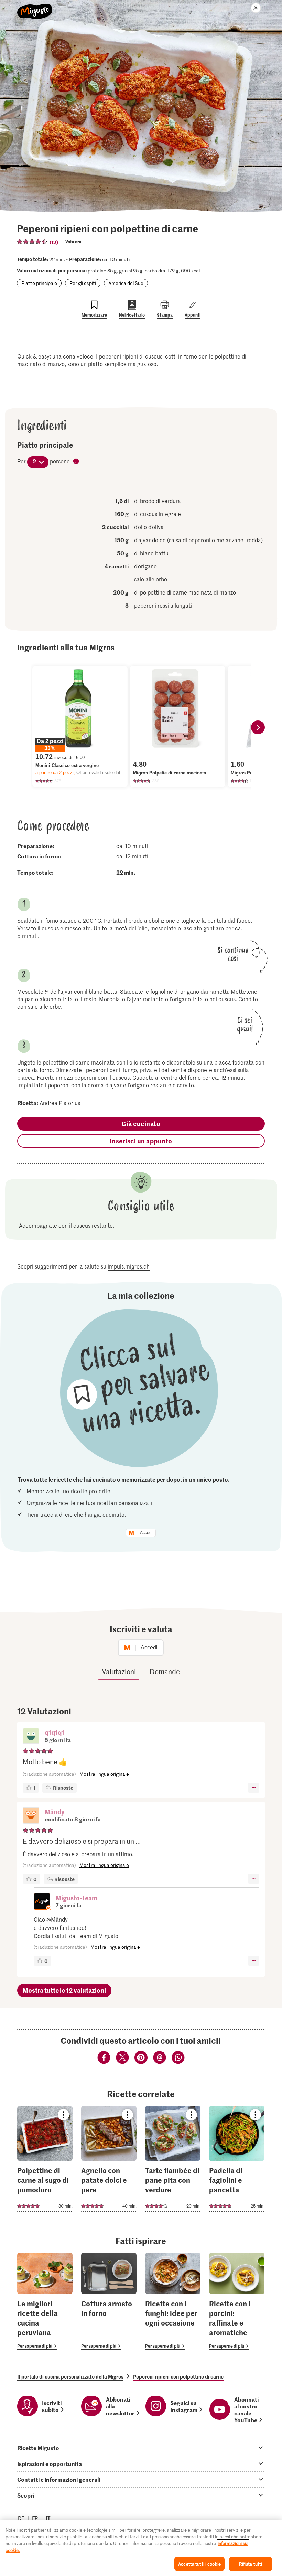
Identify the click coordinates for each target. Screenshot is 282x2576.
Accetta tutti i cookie (199, 2564)
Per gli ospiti (83, 283)
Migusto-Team (77, 1898)
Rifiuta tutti (251, 2564)
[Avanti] (258, 727)
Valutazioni (119, 1671)
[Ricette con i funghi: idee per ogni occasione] (173, 2301)
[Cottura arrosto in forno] (109, 2301)
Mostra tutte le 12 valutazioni (64, 1990)
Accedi (146, 1533)
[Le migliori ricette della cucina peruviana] (45, 2301)
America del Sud (126, 283)
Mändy (55, 1812)
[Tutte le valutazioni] (32, 242)
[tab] (141, 2448)
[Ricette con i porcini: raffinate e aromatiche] (237, 2301)
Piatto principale (39, 283)
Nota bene (76, 462)
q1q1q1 (55, 1732)
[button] (31, 1736)
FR (35, 2518)
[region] (141, 2548)
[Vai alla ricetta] (45, 2159)
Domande (165, 1671)
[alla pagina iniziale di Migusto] (35, 8)
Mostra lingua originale (104, 1774)
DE (21, 2518)
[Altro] (254, 1788)
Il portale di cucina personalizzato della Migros (70, 2376)
